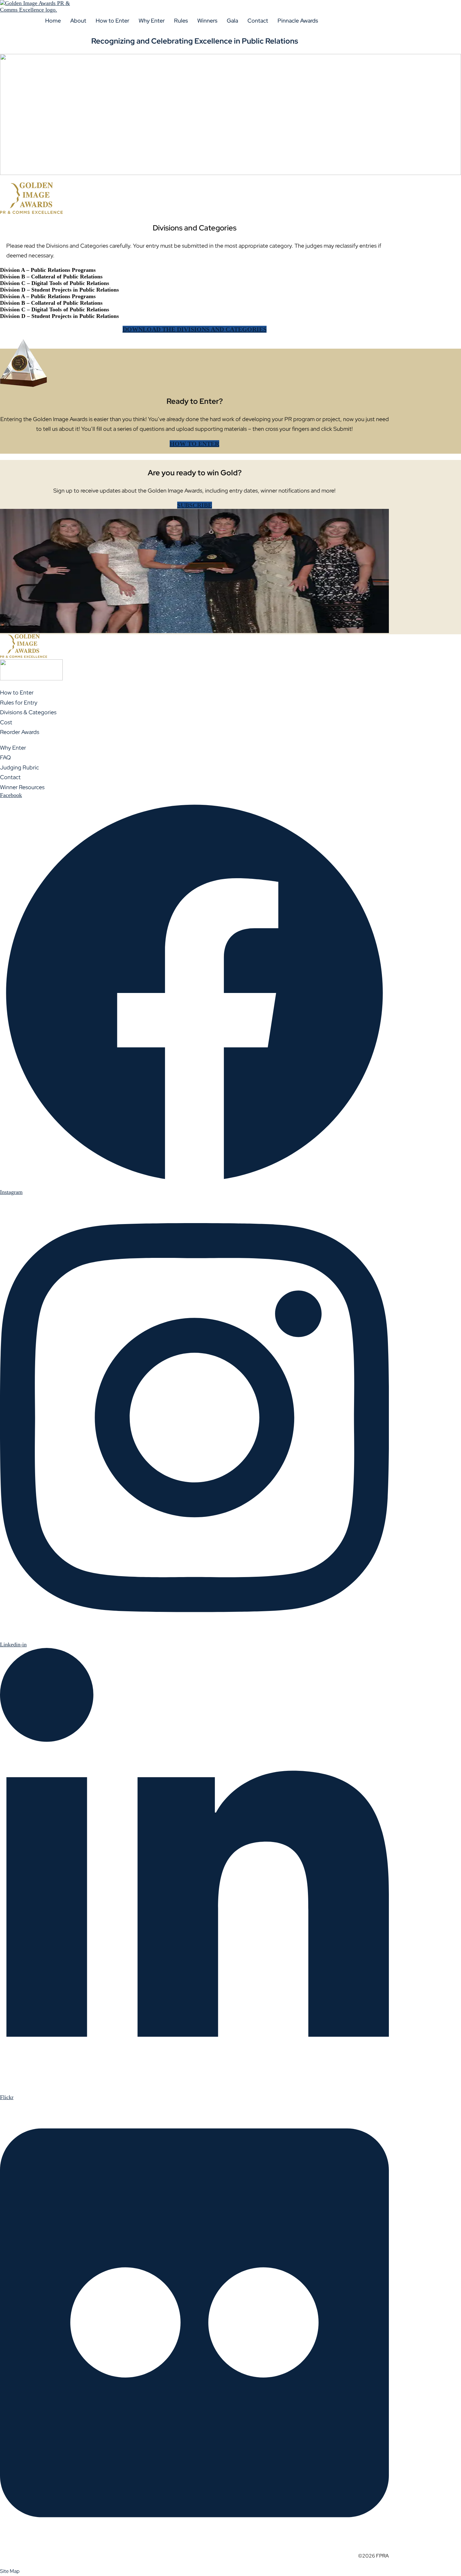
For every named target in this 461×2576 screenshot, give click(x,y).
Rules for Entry (19, 702)
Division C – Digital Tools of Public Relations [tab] (55, 283)
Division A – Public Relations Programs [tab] (48, 270)
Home (53, 21)
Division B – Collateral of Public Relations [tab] (51, 277)
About (78, 21)
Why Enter (152, 21)
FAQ (5, 757)
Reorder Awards (20, 732)
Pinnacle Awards (298, 21)
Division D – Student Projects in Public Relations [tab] (59, 290)
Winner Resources (22, 787)
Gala (232, 21)
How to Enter (112, 21)
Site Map (10, 2571)
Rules (181, 21)
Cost (6, 722)
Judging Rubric (19, 767)
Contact (258, 21)
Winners (207, 21)
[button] (78, 21)
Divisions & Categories (28, 712)
